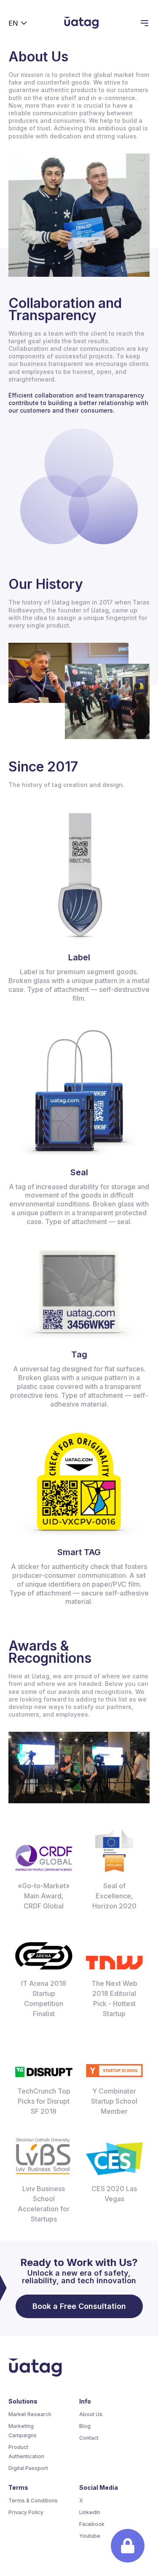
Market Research (30, 2414)
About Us (91, 2414)
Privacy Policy (26, 2512)
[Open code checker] (128, 2546)
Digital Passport (28, 2468)
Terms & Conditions (33, 2500)
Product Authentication (26, 2452)
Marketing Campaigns (23, 2431)
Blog (85, 2426)
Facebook (92, 2524)
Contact (89, 2438)
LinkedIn (90, 2512)
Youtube (90, 2536)
